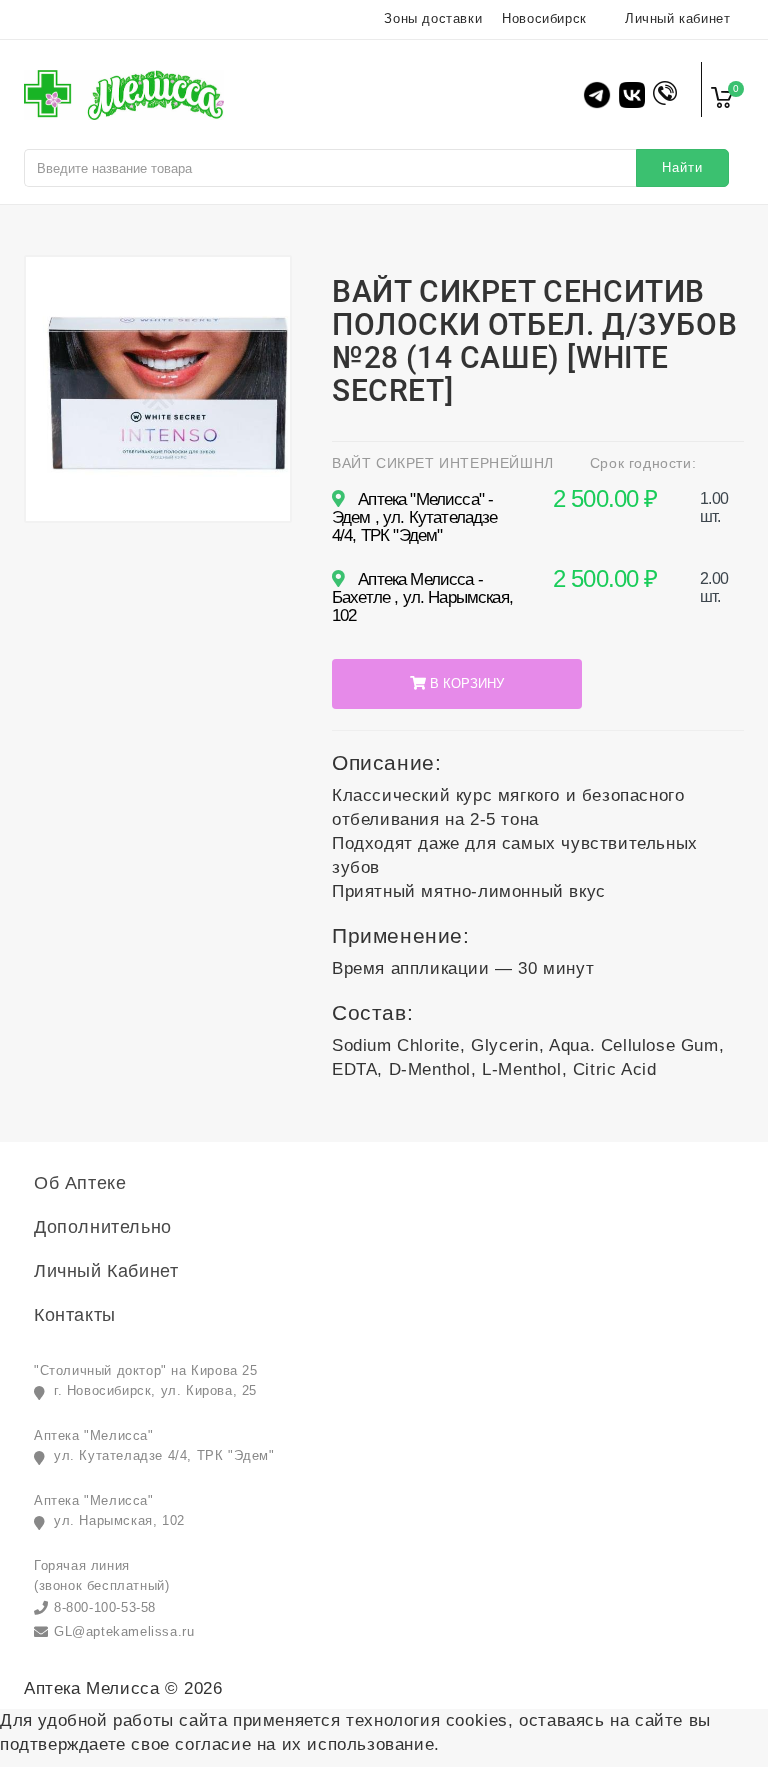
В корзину (465, 683)
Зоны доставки (433, 18)
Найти (682, 167)
